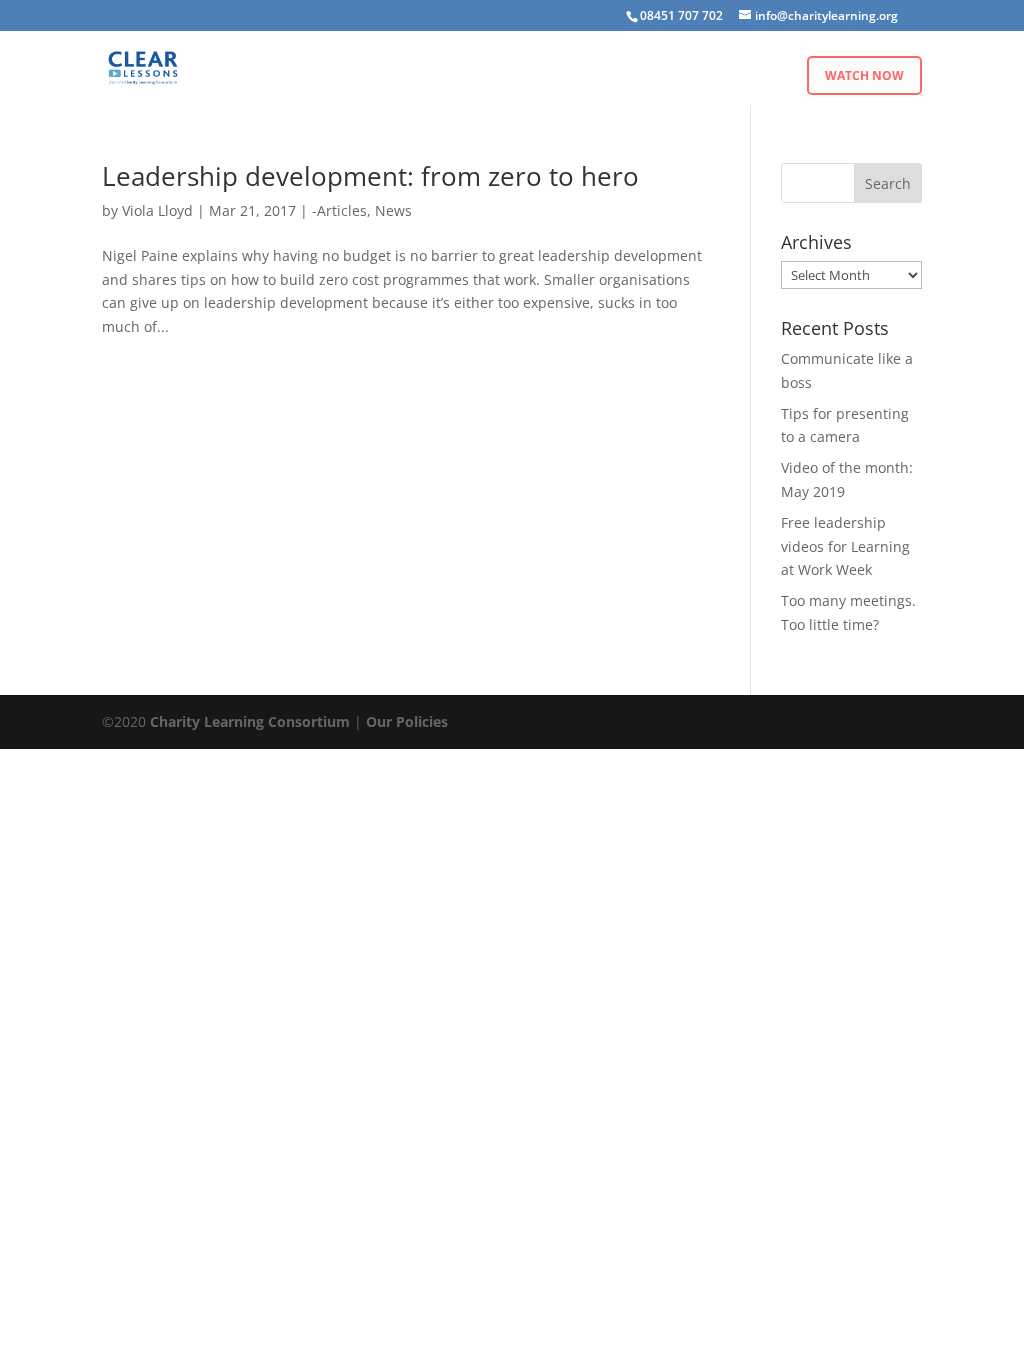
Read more (539, 1340)
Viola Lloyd (157, 210)
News (393, 210)
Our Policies (407, 721)
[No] (999, 1317)
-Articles (339, 210)
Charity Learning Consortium (250, 721)
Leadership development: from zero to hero (370, 176)
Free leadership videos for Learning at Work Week (845, 546)
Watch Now (864, 75)
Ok (469, 1340)
